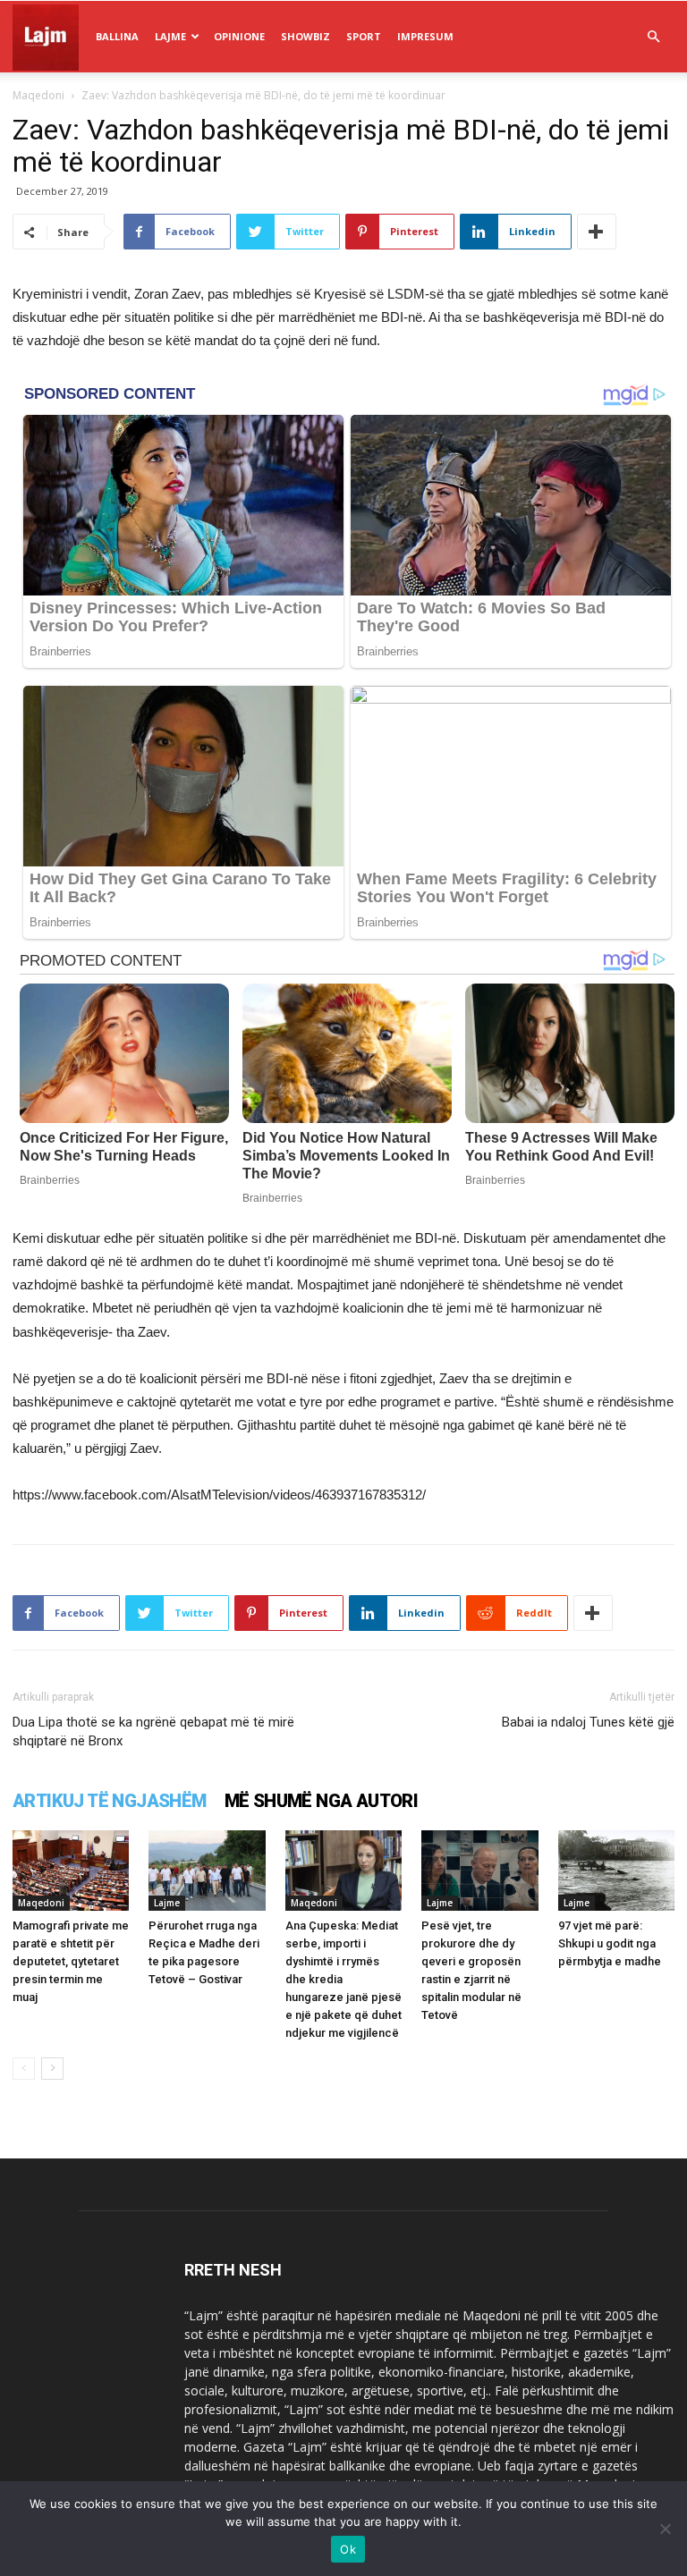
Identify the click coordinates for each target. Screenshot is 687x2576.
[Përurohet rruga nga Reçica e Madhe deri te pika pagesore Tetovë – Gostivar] (207, 1871)
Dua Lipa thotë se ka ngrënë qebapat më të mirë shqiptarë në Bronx (153, 1731)
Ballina (117, 36)
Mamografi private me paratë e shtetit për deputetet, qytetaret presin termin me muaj (71, 1961)
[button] (653, 37)
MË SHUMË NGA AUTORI (322, 1801)
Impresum (425, 36)
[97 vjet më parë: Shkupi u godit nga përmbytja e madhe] (616, 1871)
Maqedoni (38, 95)
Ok (348, 2549)
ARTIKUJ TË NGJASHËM (110, 1801)
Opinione (239, 36)
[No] (665, 2529)
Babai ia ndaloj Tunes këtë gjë (588, 1722)
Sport (364, 36)
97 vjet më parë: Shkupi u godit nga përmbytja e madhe (610, 1943)
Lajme (170, 36)
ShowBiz (305, 36)
